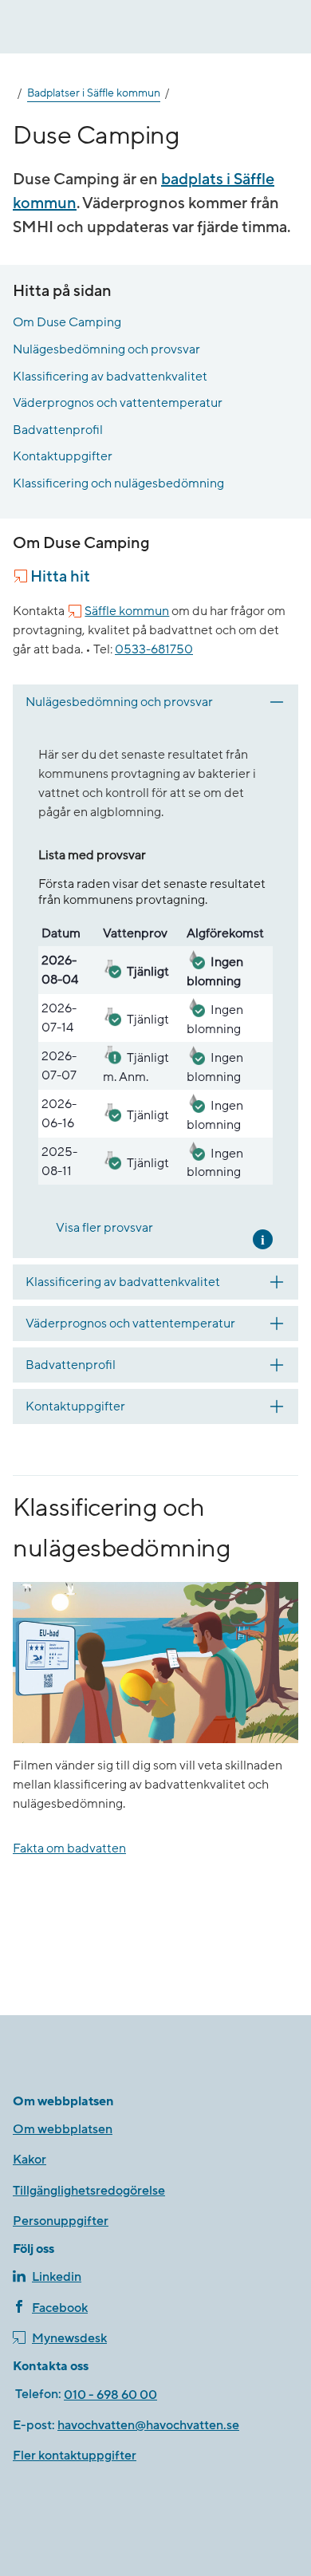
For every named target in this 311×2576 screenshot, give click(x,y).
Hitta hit (60, 577)
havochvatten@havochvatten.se (148, 2425)
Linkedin (57, 2277)
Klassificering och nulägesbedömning (118, 483)
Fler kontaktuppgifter (75, 2456)
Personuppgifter (61, 2221)
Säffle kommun (127, 611)
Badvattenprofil (58, 430)
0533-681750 (154, 649)
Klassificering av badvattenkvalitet (110, 377)
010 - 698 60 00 (110, 2395)
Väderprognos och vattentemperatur (118, 403)
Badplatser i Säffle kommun (94, 93)
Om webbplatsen (63, 2129)
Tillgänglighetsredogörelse (89, 2191)
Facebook (60, 2308)
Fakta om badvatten (69, 1848)
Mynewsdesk (69, 2338)
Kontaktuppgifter (63, 456)
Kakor (30, 2160)
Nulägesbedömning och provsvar (106, 349)
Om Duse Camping (67, 322)
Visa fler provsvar (104, 1228)
